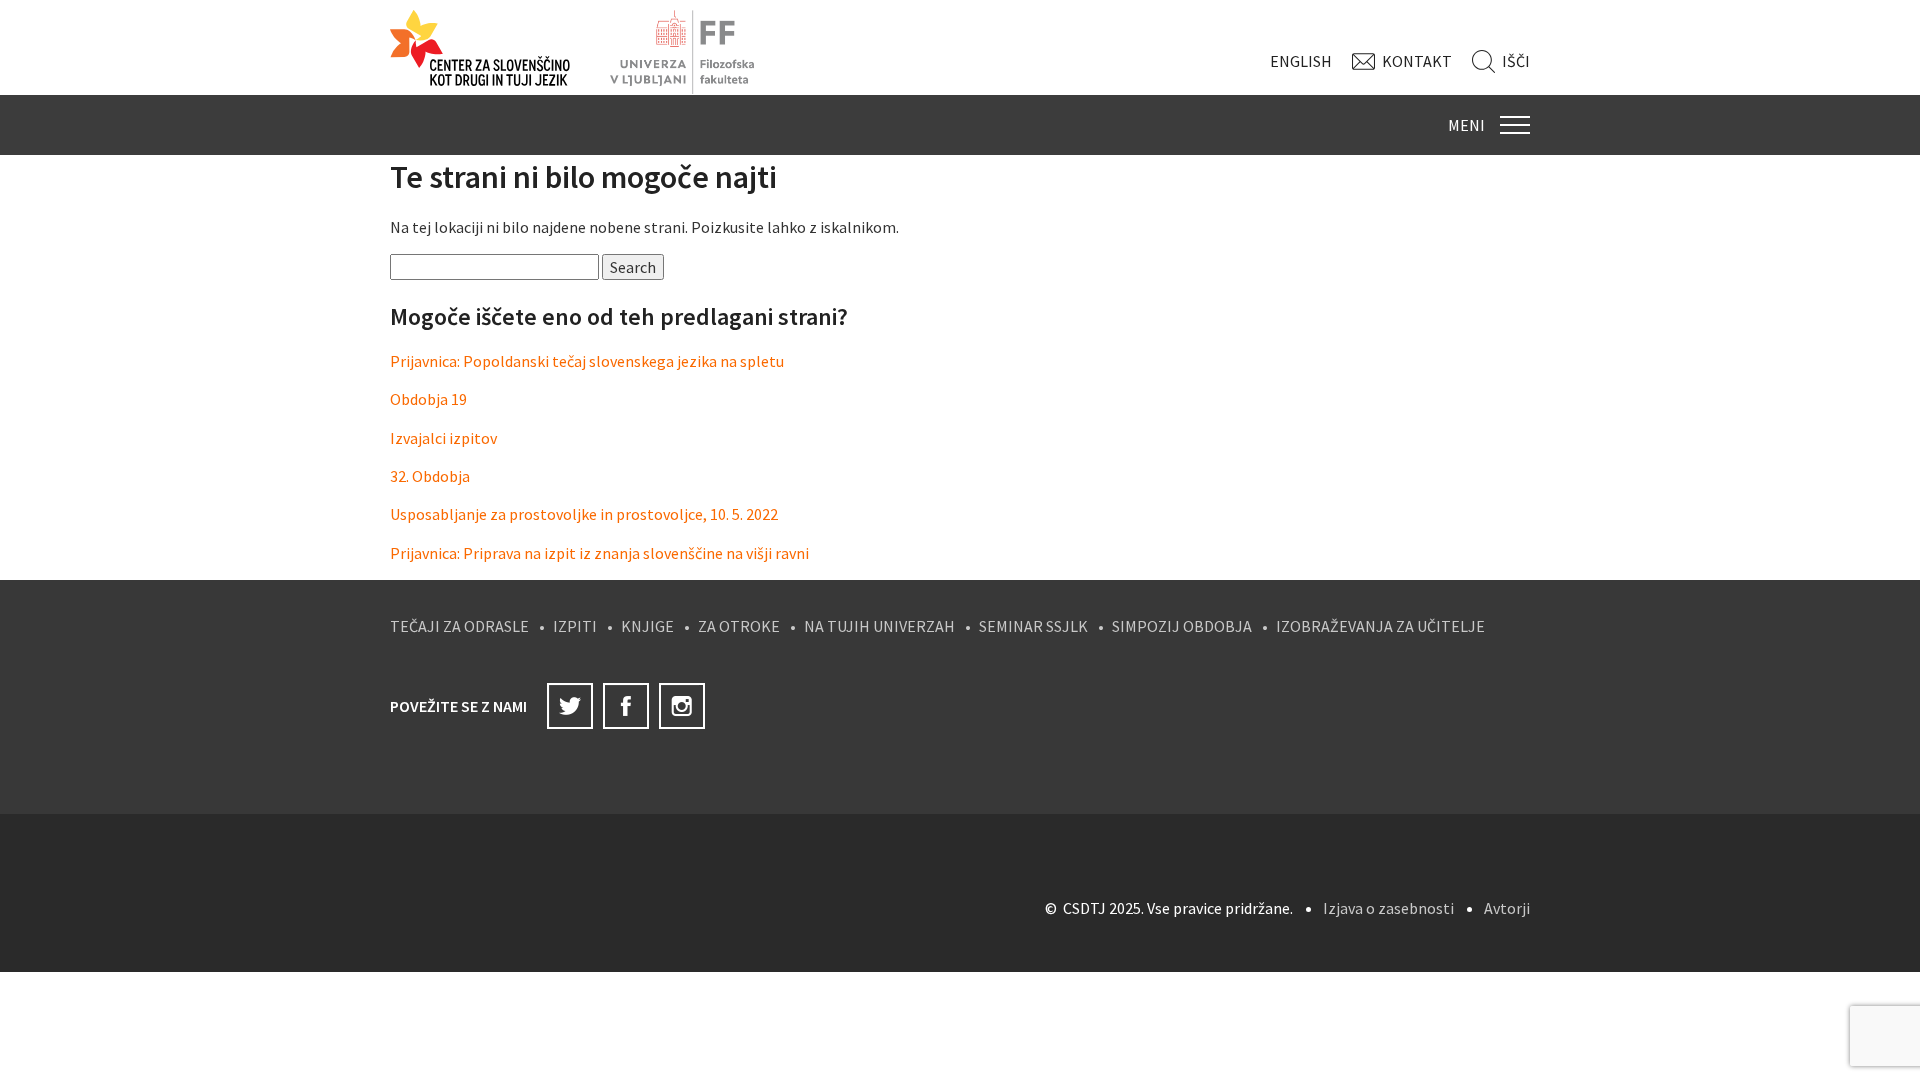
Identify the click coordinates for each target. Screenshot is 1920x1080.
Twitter (570, 706)
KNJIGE (647, 626)
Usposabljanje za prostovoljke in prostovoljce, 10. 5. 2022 (584, 514)
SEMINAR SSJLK (1033, 626)
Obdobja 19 (428, 399)
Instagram (682, 706)
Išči (1516, 61)
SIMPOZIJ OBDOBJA (1182, 626)
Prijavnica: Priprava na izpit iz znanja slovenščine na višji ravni (599, 553)
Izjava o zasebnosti (1388, 908)
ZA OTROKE (739, 626)
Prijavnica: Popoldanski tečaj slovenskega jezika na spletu (587, 361)
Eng (1301, 61)
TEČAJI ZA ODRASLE (459, 626)
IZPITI (575, 626)
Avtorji (1507, 908)
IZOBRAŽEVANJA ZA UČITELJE (1380, 626)
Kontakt (1417, 61)
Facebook (626, 706)
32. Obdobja (430, 476)
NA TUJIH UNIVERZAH (879, 626)
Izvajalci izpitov (443, 438)
